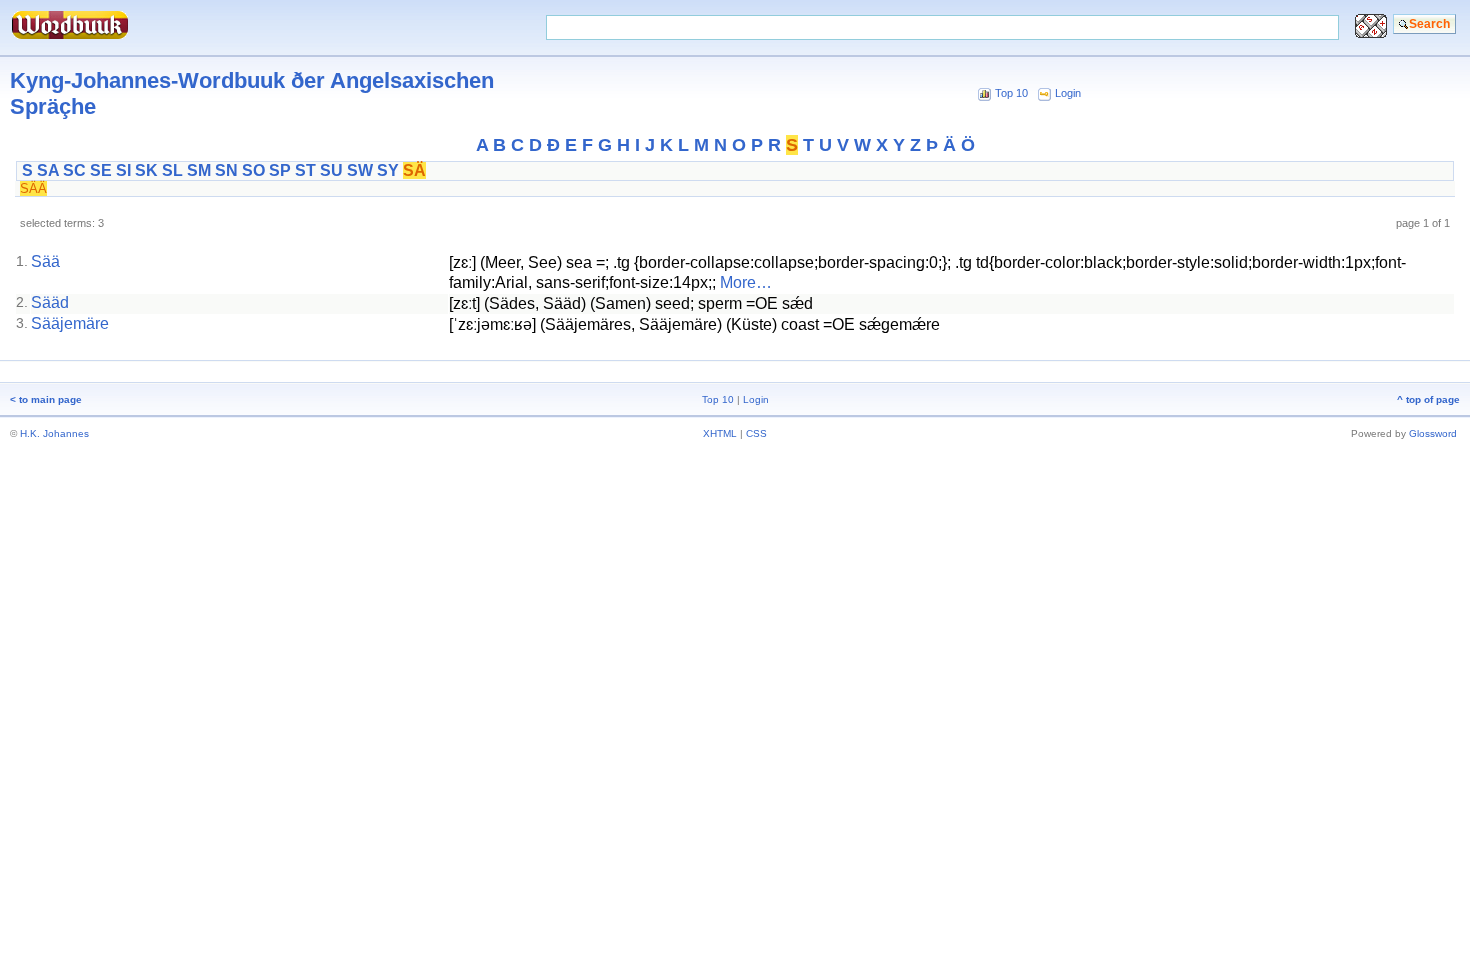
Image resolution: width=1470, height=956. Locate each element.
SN (226, 170)
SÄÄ (33, 188)
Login (1068, 93)
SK (146, 170)
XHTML (720, 433)
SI (123, 170)
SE (101, 170)
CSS (756, 433)
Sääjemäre (70, 323)
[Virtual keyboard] (1371, 32)
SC (74, 170)
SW (360, 170)
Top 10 (1011, 93)
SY (388, 170)
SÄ (414, 170)
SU (331, 170)
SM (199, 170)
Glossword (1433, 433)
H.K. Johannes (54, 433)
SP (280, 170)
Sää (45, 261)
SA (48, 170)
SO (253, 170)
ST (305, 170)
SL (172, 170)
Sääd (50, 302)
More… (746, 282)
